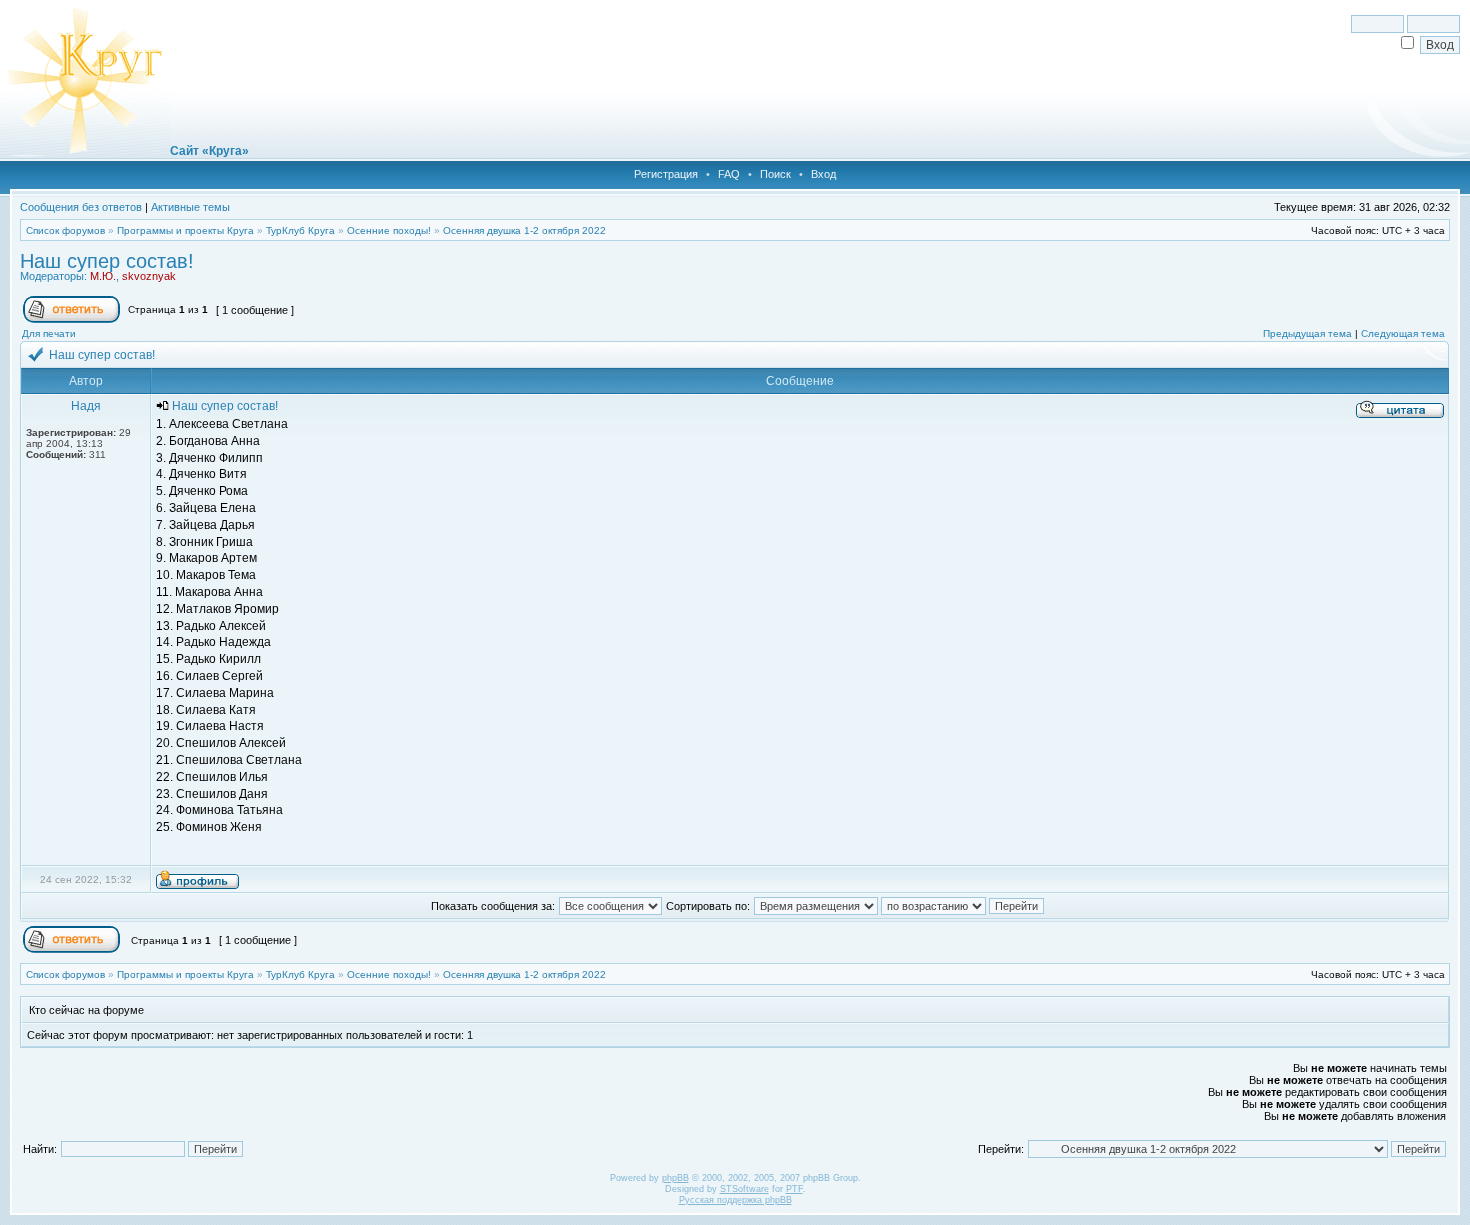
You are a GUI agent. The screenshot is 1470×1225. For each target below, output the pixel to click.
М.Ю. (103, 276)
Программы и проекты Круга (185, 230)
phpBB (675, 1178)
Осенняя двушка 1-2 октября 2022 (524, 230)
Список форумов (65, 230)
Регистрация (666, 174)
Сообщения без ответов (81, 207)
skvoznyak (149, 276)
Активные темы (190, 207)
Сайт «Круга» (209, 151)
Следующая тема (1403, 333)
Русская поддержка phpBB (735, 1200)
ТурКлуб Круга (300, 230)
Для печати (49, 333)
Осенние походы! (389, 230)
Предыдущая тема (1307, 333)
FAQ (729, 174)
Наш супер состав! (107, 261)
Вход (823, 174)
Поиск (775, 174)
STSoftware (744, 1189)
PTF (794, 1189)
